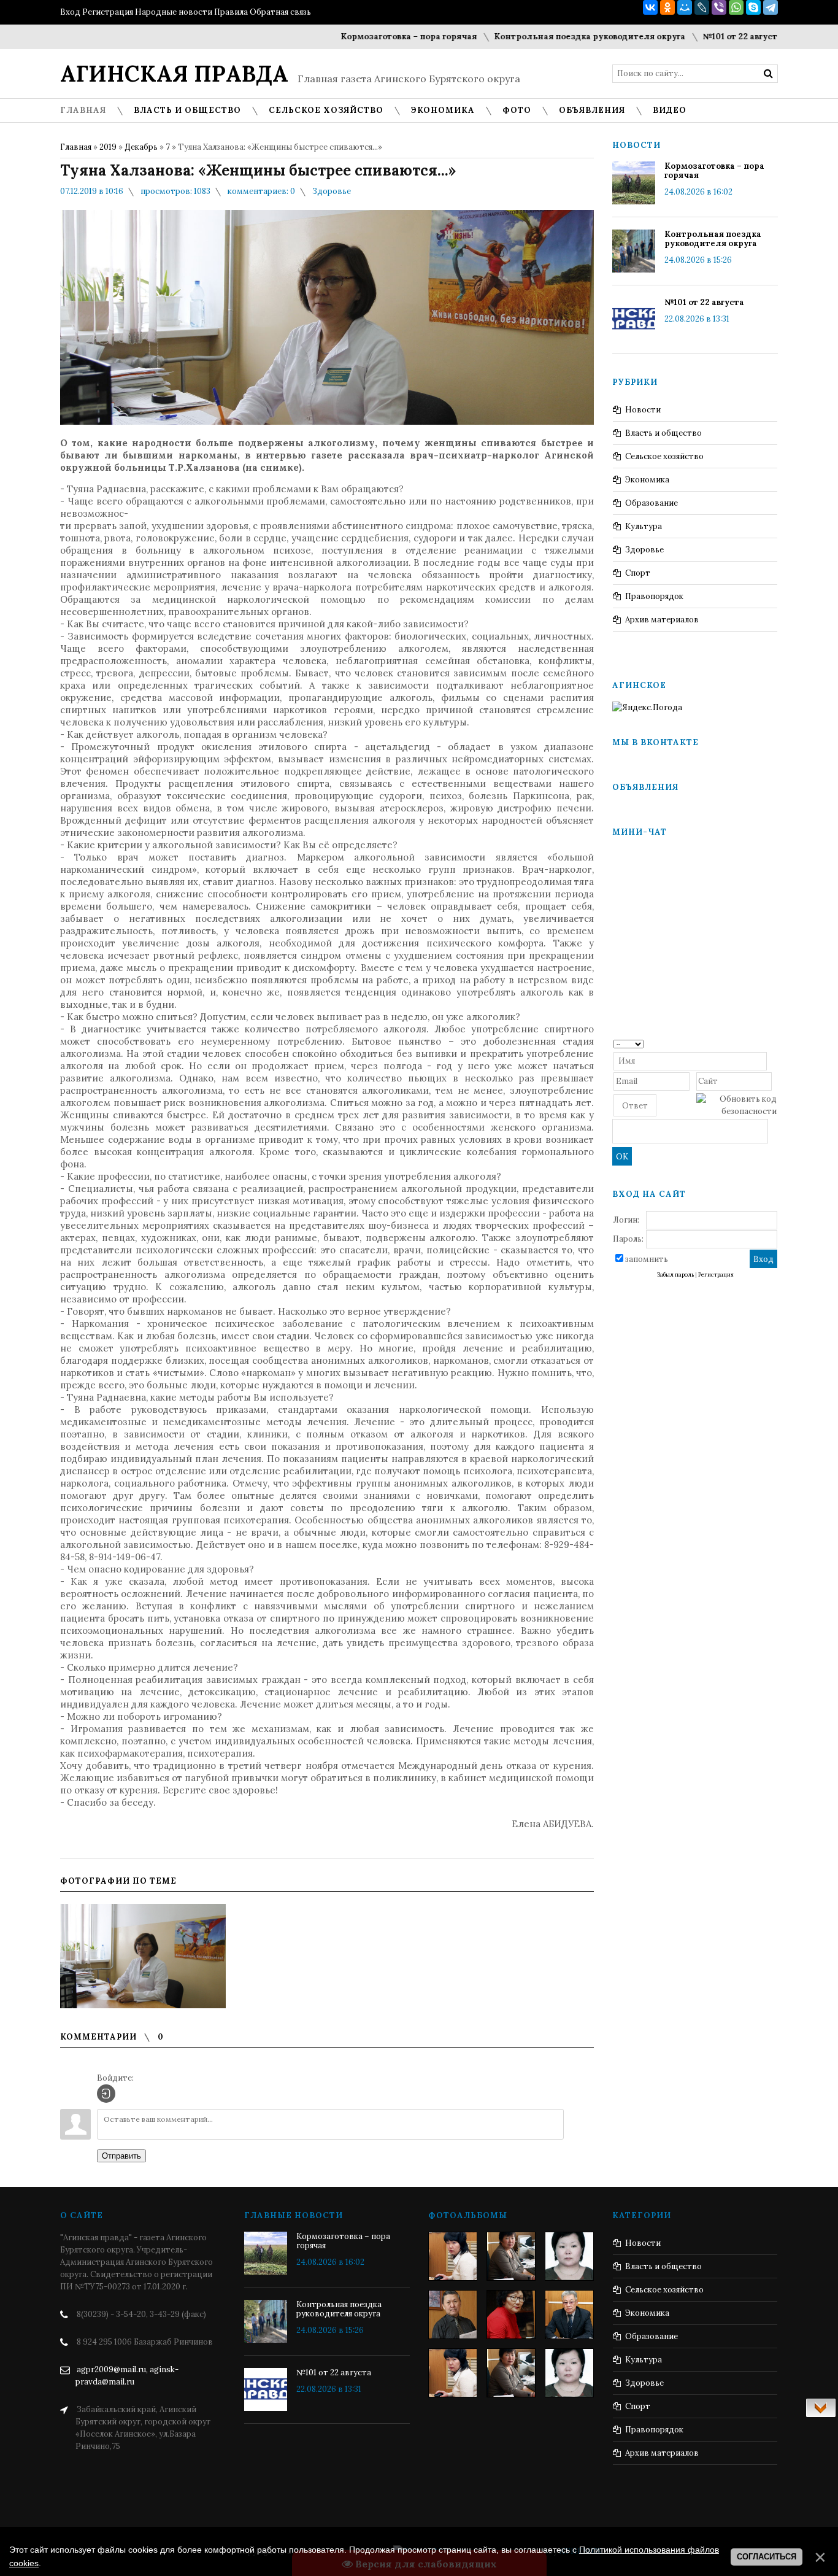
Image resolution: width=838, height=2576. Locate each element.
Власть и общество (663, 433)
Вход (70, 12)
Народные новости (174, 12)
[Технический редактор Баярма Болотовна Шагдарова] (453, 2256)
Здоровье (332, 191)
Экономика (647, 480)
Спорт (638, 573)
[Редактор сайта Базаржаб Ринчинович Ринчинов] (453, 2315)
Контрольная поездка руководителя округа (547, 37)
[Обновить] (773, 1043)
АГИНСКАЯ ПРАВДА (174, 74)
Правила (231, 12)
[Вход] (106, 2094)
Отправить (121, 2156)
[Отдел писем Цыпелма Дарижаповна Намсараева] (569, 2256)
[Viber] (719, 7)
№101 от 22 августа (699, 37)
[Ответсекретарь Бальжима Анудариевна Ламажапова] (511, 2315)
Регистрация (108, 12)
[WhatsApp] (736, 7)
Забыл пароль (675, 1275)
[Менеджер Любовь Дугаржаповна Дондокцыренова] (511, 2256)
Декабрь (141, 147)
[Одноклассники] (667, 7)
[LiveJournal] (702, 7)
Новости (643, 410)
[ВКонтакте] (650, 7)
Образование (652, 503)
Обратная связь (280, 12)
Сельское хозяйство (664, 456)
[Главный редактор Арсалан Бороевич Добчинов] (569, 2315)
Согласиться (767, 2557)
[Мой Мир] (685, 7)
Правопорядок (654, 596)
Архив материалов (662, 620)
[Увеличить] (143, 1956)
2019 (108, 147)
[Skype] (753, 7)
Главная (76, 147)
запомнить (647, 1259)
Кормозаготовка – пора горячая (366, 37)
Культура (644, 526)
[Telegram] (771, 7)
